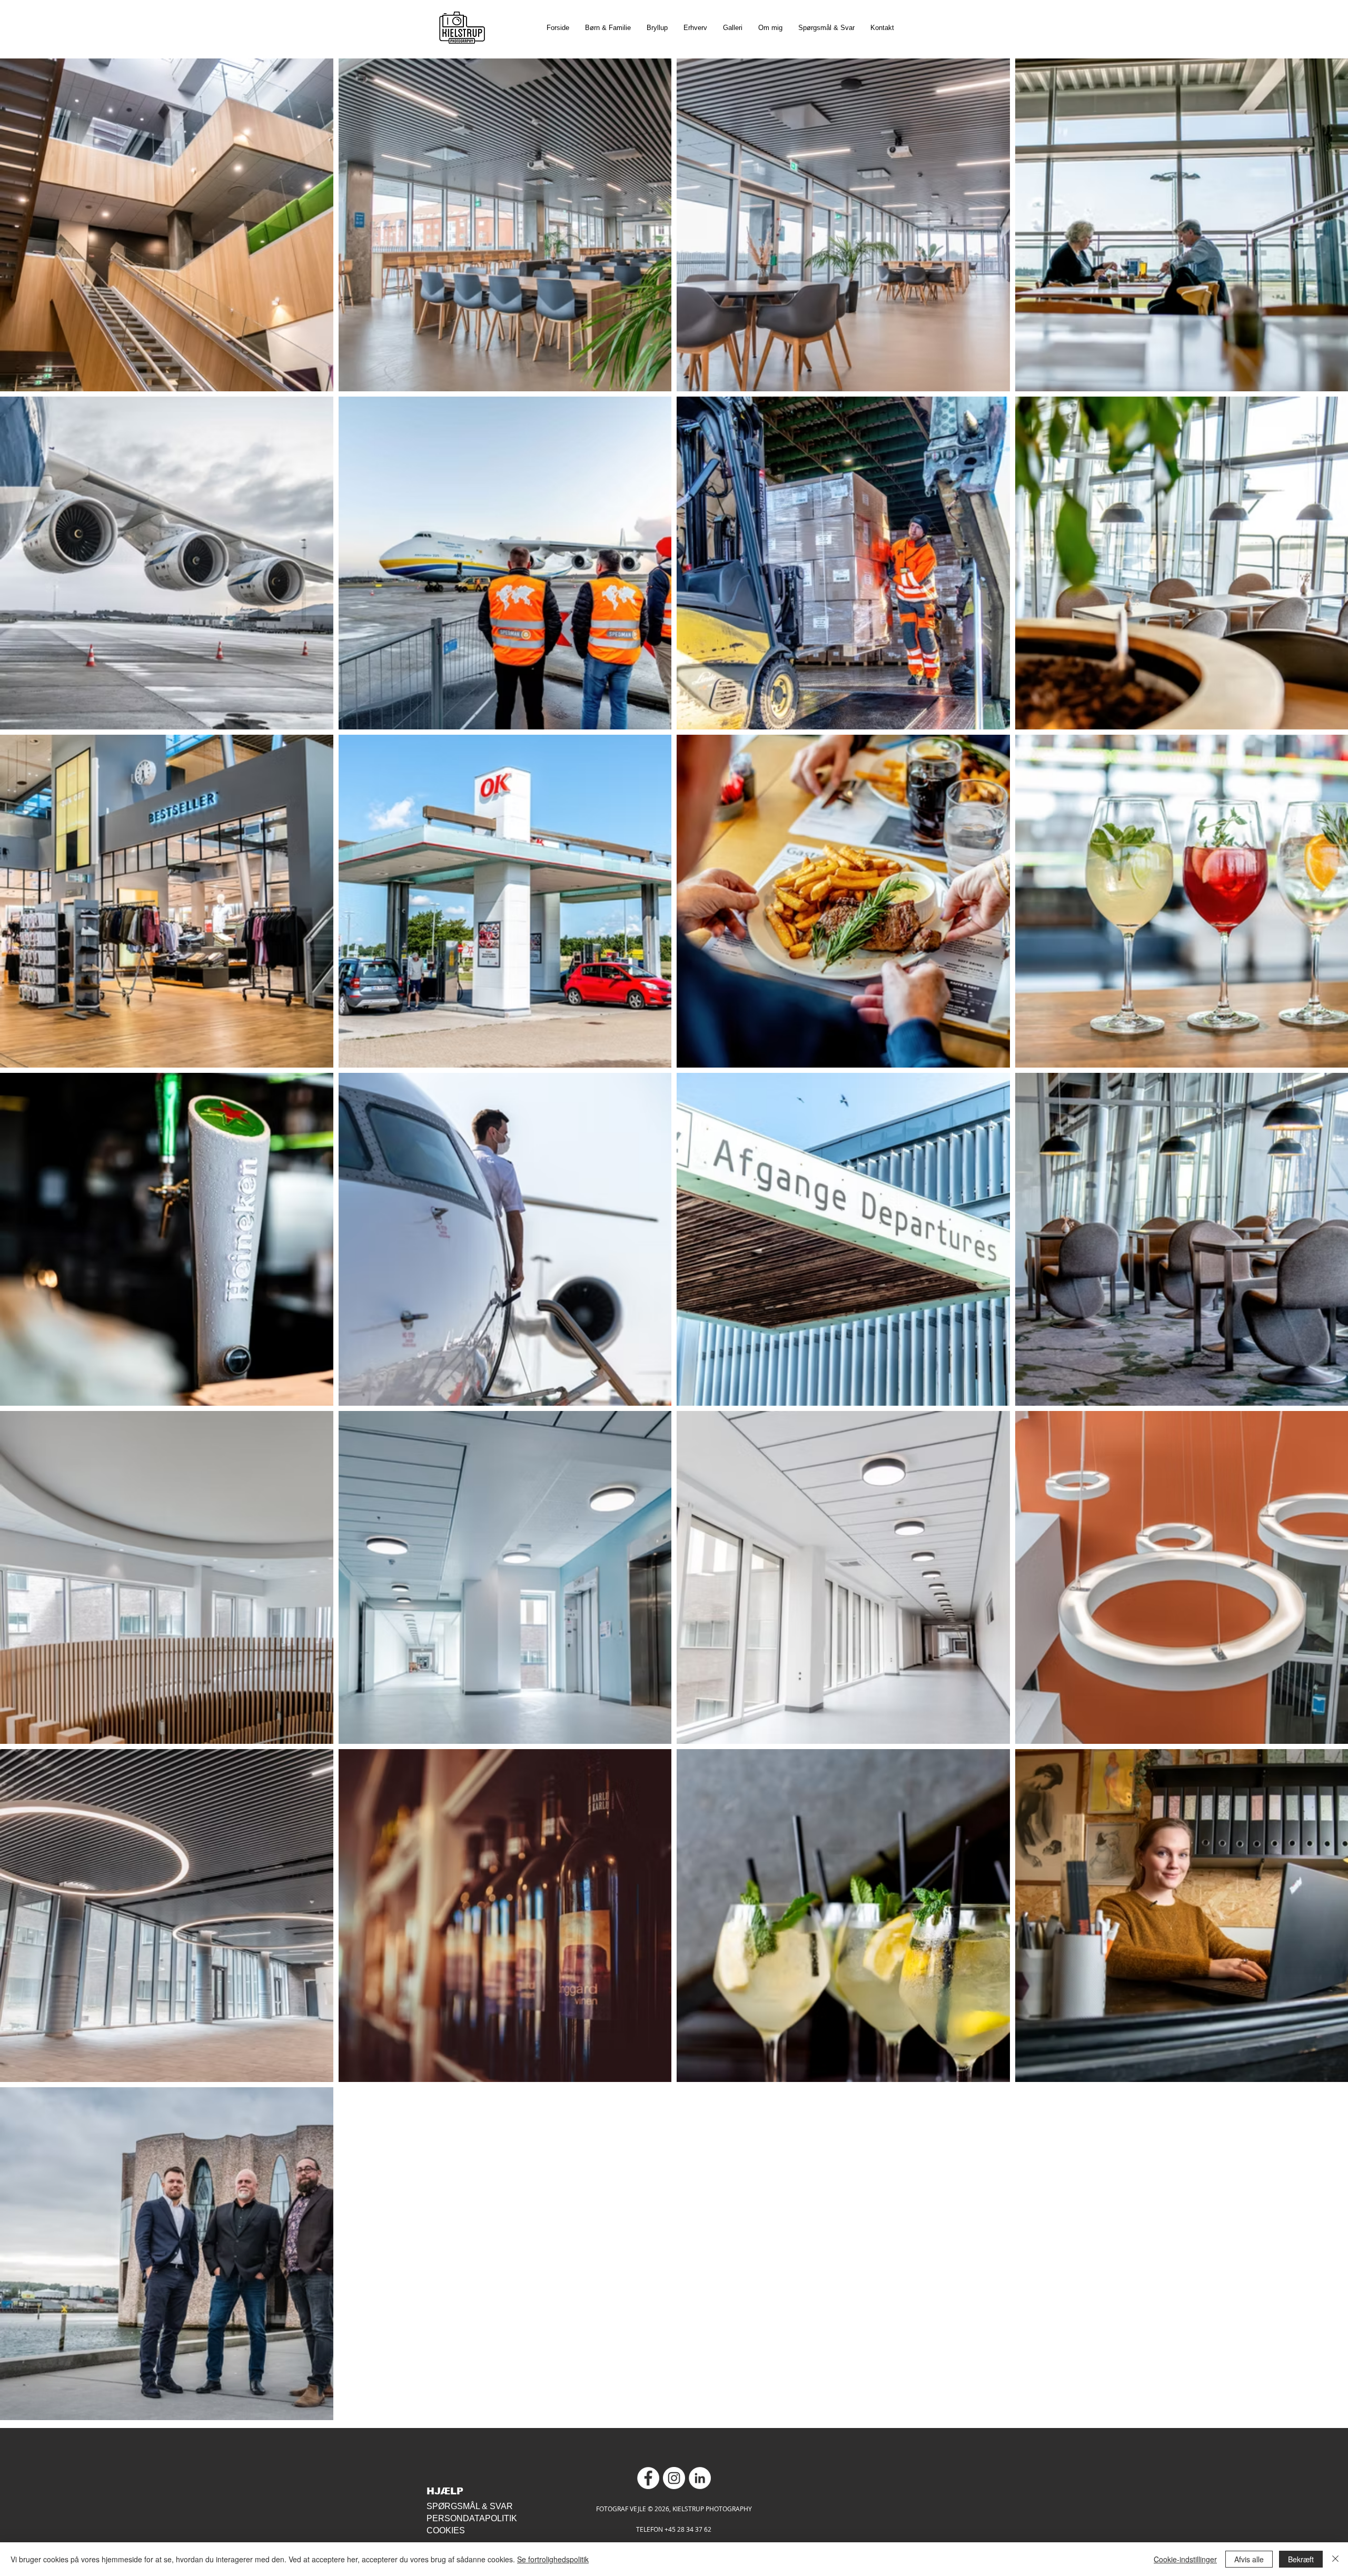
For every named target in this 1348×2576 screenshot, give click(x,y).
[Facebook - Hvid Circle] (648, 2478)
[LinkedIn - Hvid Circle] (700, 2478)
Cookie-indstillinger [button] (1185, 2559)
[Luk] (1335, 2559)
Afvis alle (1249, 2559)
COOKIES (446, 2530)
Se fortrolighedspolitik (553, 2559)
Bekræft (1301, 2559)
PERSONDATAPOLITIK (472, 2518)
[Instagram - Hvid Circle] (674, 2478)
